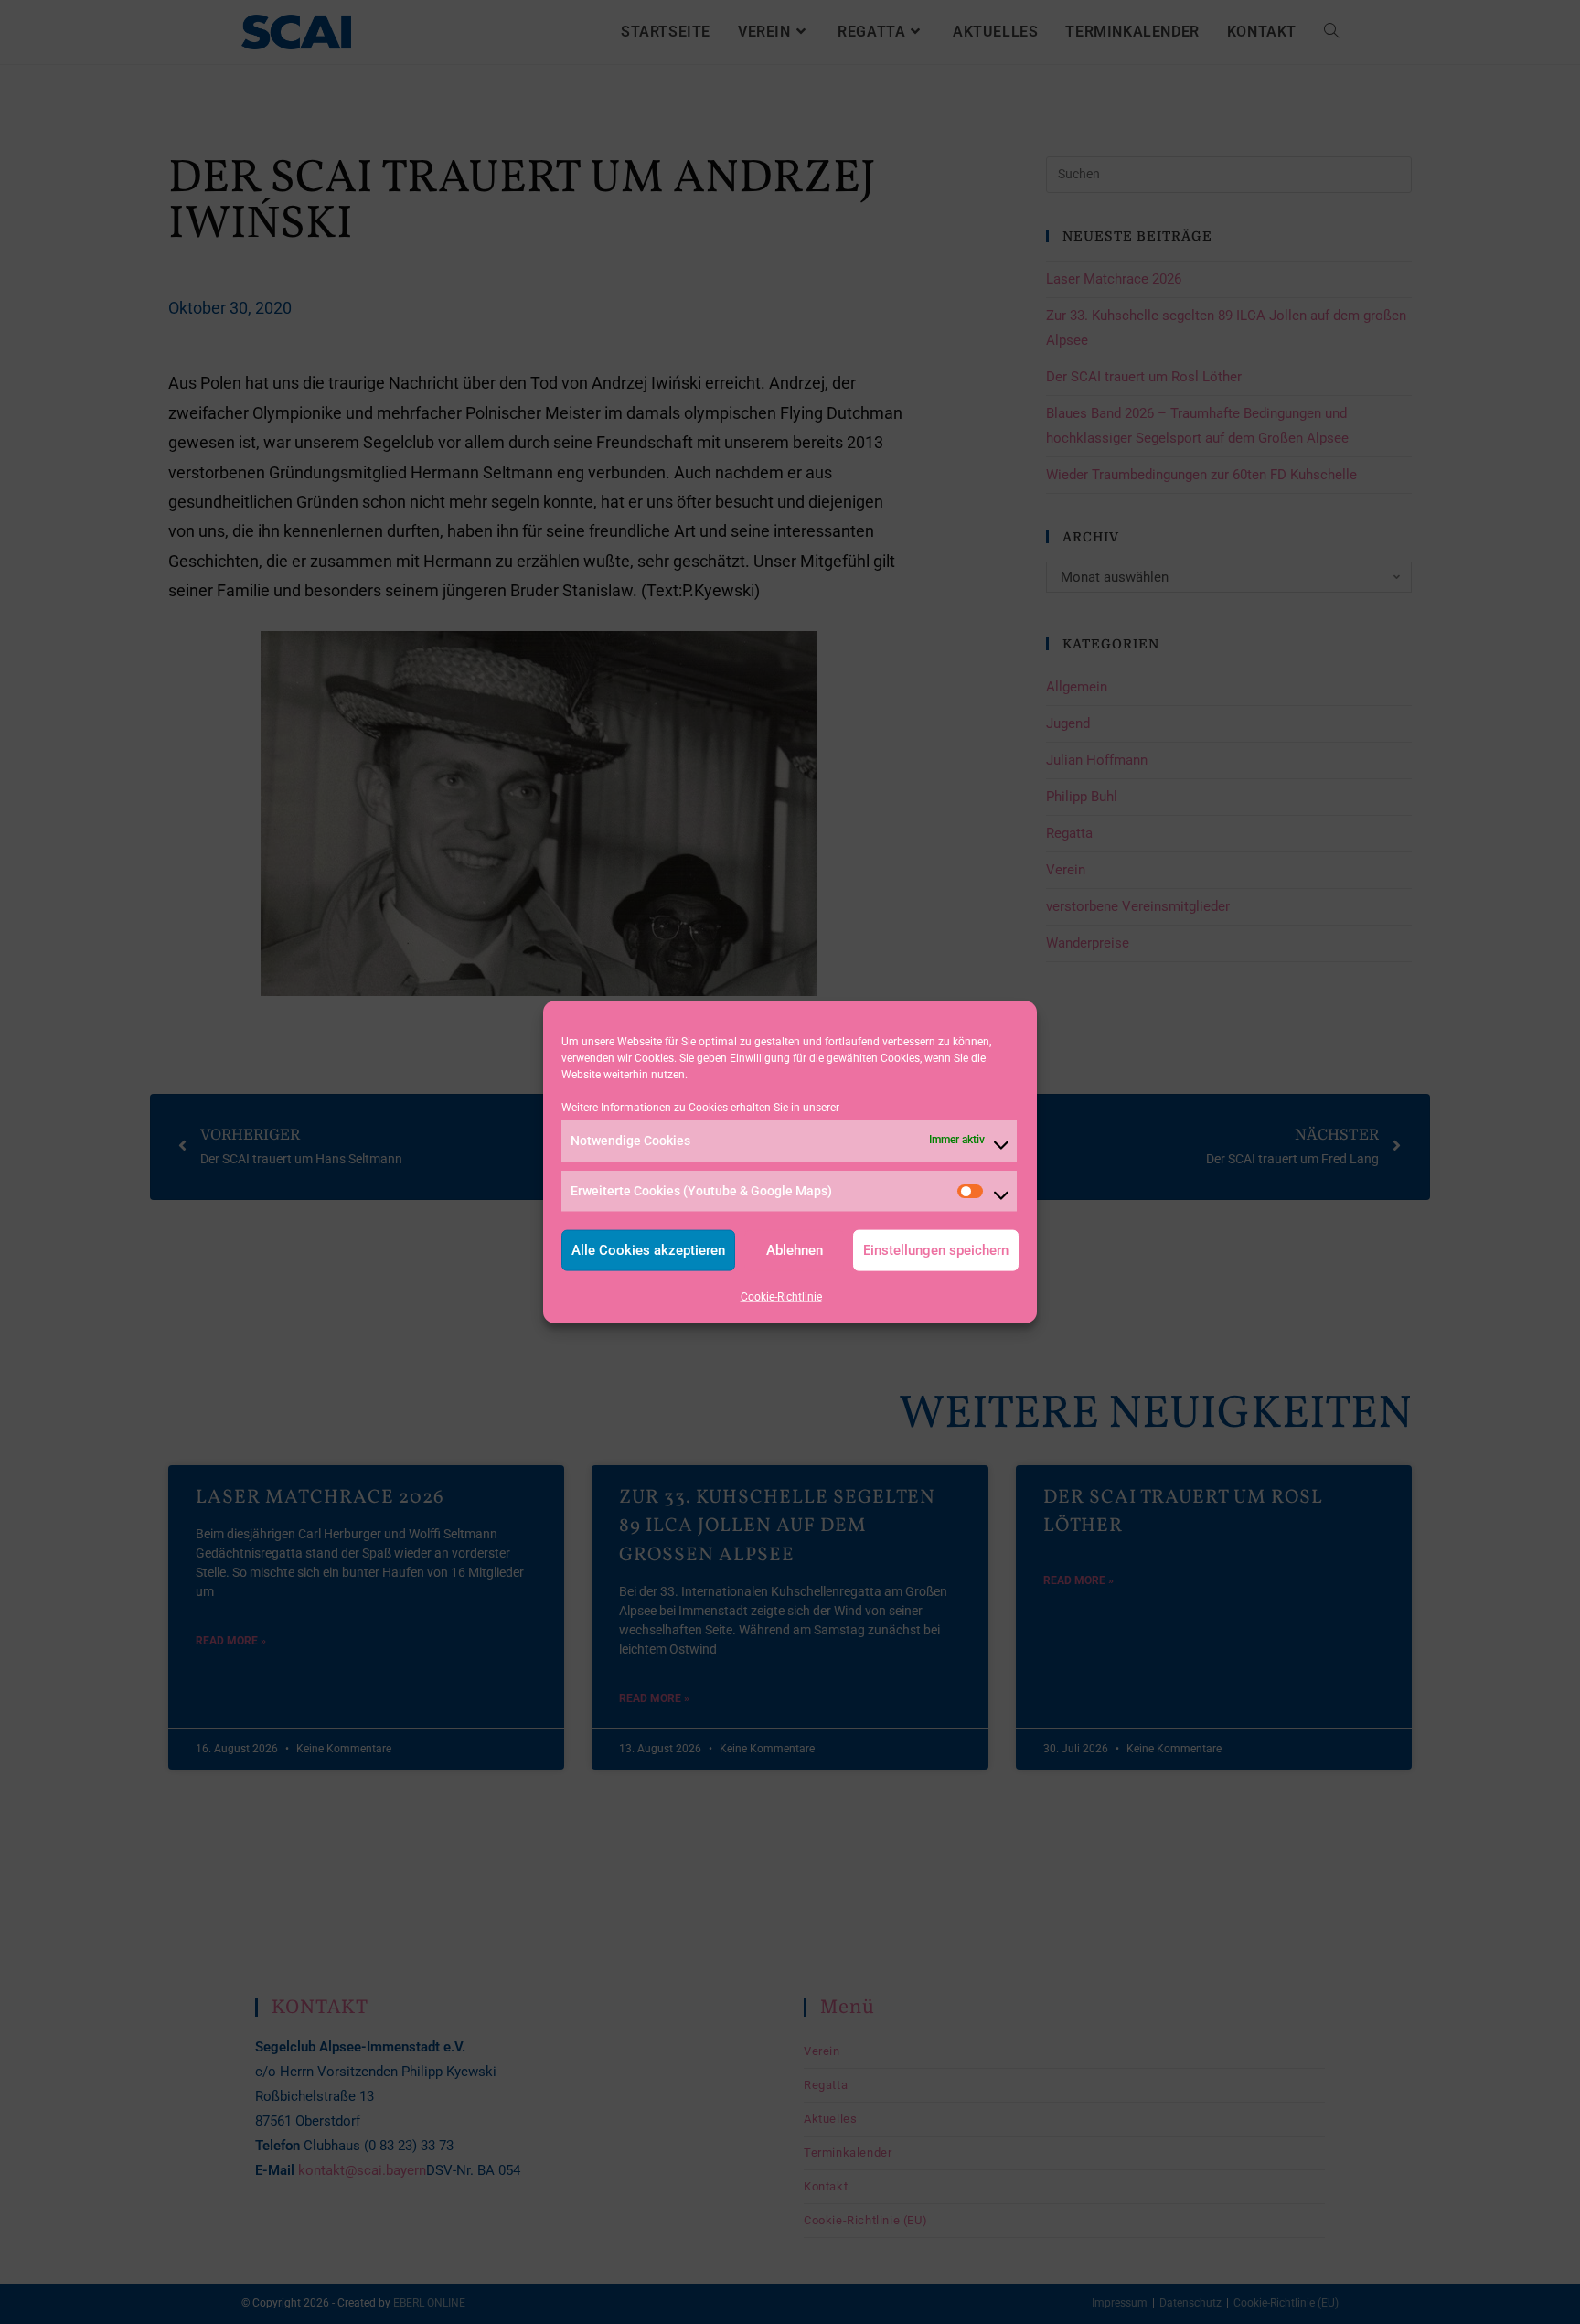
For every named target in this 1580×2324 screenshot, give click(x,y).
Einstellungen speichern (936, 1250)
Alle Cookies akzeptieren (648, 1250)
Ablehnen (795, 1250)
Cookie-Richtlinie (781, 1296)
